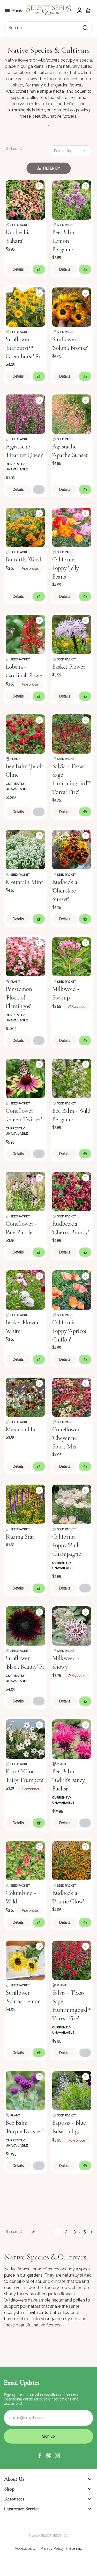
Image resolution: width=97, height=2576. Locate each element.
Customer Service (22, 2509)
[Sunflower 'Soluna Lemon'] (25, 1960)
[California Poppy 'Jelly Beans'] (72, 527)
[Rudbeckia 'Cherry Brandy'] (72, 1191)
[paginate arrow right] (91, 2232)
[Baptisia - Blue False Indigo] (72, 2090)
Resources (14, 2499)
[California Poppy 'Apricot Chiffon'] (72, 1290)
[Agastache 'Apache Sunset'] (72, 414)
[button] (40, 2456)
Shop (9, 2489)
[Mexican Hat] (25, 1397)
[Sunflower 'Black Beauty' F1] (25, 1626)
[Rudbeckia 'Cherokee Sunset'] (72, 849)
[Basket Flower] (72, 634)
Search (15, 28)
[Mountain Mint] (25, 849)
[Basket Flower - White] (25, 1290)
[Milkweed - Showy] (72, 1626)
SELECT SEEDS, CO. (54, 2535)
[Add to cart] (39, 269)
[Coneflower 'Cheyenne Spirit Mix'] (72, 1397)
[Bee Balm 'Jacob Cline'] (25, 734)
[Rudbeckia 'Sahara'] (25, 199)
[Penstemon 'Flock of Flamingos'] (25, 956)
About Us (14, 2479)
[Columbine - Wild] (25, 1860)
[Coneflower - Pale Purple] (25, 1191)
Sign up (48, 2436)
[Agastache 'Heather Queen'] (25, 414)
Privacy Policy (52, 2548)
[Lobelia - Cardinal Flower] (25, 634)
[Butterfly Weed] (25, 527)
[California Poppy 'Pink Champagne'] (72, 1504)
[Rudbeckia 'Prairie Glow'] (72, 1860)
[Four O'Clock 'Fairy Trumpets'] (25, 1739)
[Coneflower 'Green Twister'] (25, 1078)
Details (18, 269)
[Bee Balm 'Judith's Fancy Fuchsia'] (72, 1739)
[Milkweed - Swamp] (72, 956)
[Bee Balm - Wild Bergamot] (72, 1078)
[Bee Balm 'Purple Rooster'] (25, 2090)
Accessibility (25, 2548)
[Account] (79, 10)
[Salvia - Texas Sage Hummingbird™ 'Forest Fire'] (72, 734)
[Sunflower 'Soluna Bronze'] (72, 307)
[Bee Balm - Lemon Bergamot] (72, 199)
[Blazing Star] (25, 1504)
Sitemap (76, 2548)
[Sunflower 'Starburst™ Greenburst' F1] (25, 307)
